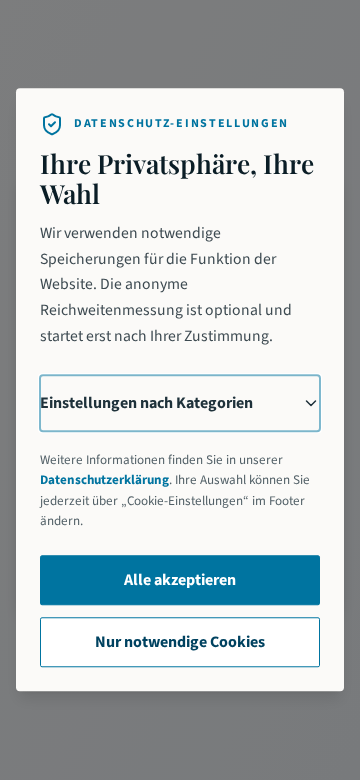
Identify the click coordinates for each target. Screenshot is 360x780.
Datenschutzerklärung (104, 481)
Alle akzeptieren (180, 581)
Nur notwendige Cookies (180, 643)
